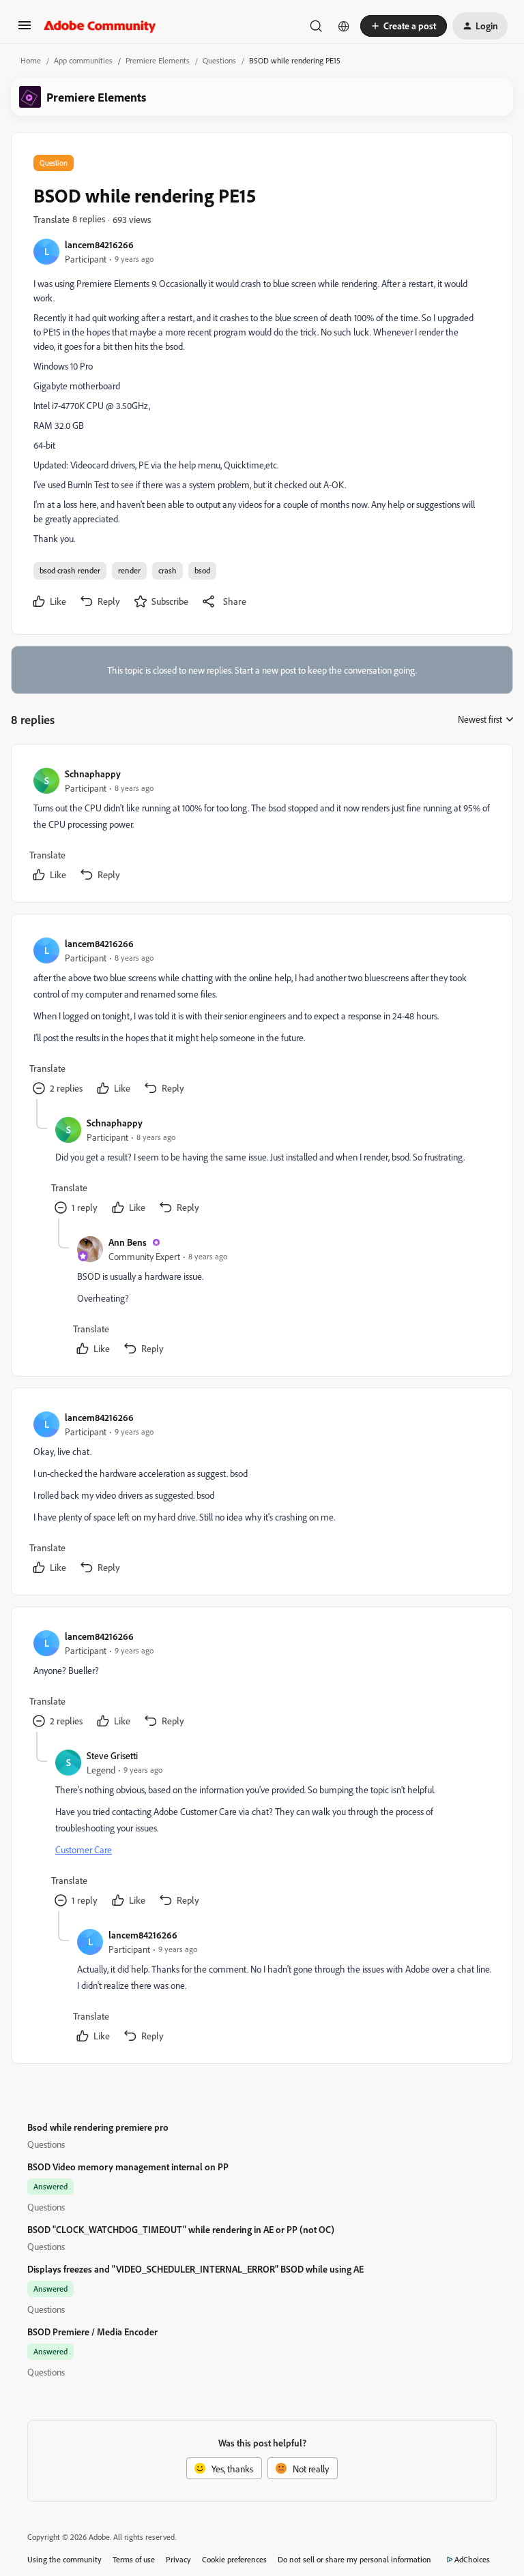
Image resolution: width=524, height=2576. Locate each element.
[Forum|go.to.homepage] (100, 26)
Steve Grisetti (112, 1755)
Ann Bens (128, 1242)
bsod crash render (70, 570)
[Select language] (344, 26)
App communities (83, 60)
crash (168, 570)
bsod (202, 570)
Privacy (178, 2559)
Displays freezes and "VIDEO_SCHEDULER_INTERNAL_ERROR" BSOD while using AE (195, 2269)
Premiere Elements (158, 60)
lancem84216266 (99, 244)
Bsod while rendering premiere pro (98, 2127)
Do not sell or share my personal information (354, 2559)
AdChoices (472, 2559)
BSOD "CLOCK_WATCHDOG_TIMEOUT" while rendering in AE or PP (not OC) (181, 2229)
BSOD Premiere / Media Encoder (92, 2332)
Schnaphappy (93, 774)
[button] (25, 30)
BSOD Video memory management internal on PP (128, 2167)
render (129, 570)
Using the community (64, 2559)
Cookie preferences (234, 2559)
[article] (261, 826)
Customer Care (84, 1849)
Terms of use (134, 2559)
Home (31, 60)
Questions (219, 60)
